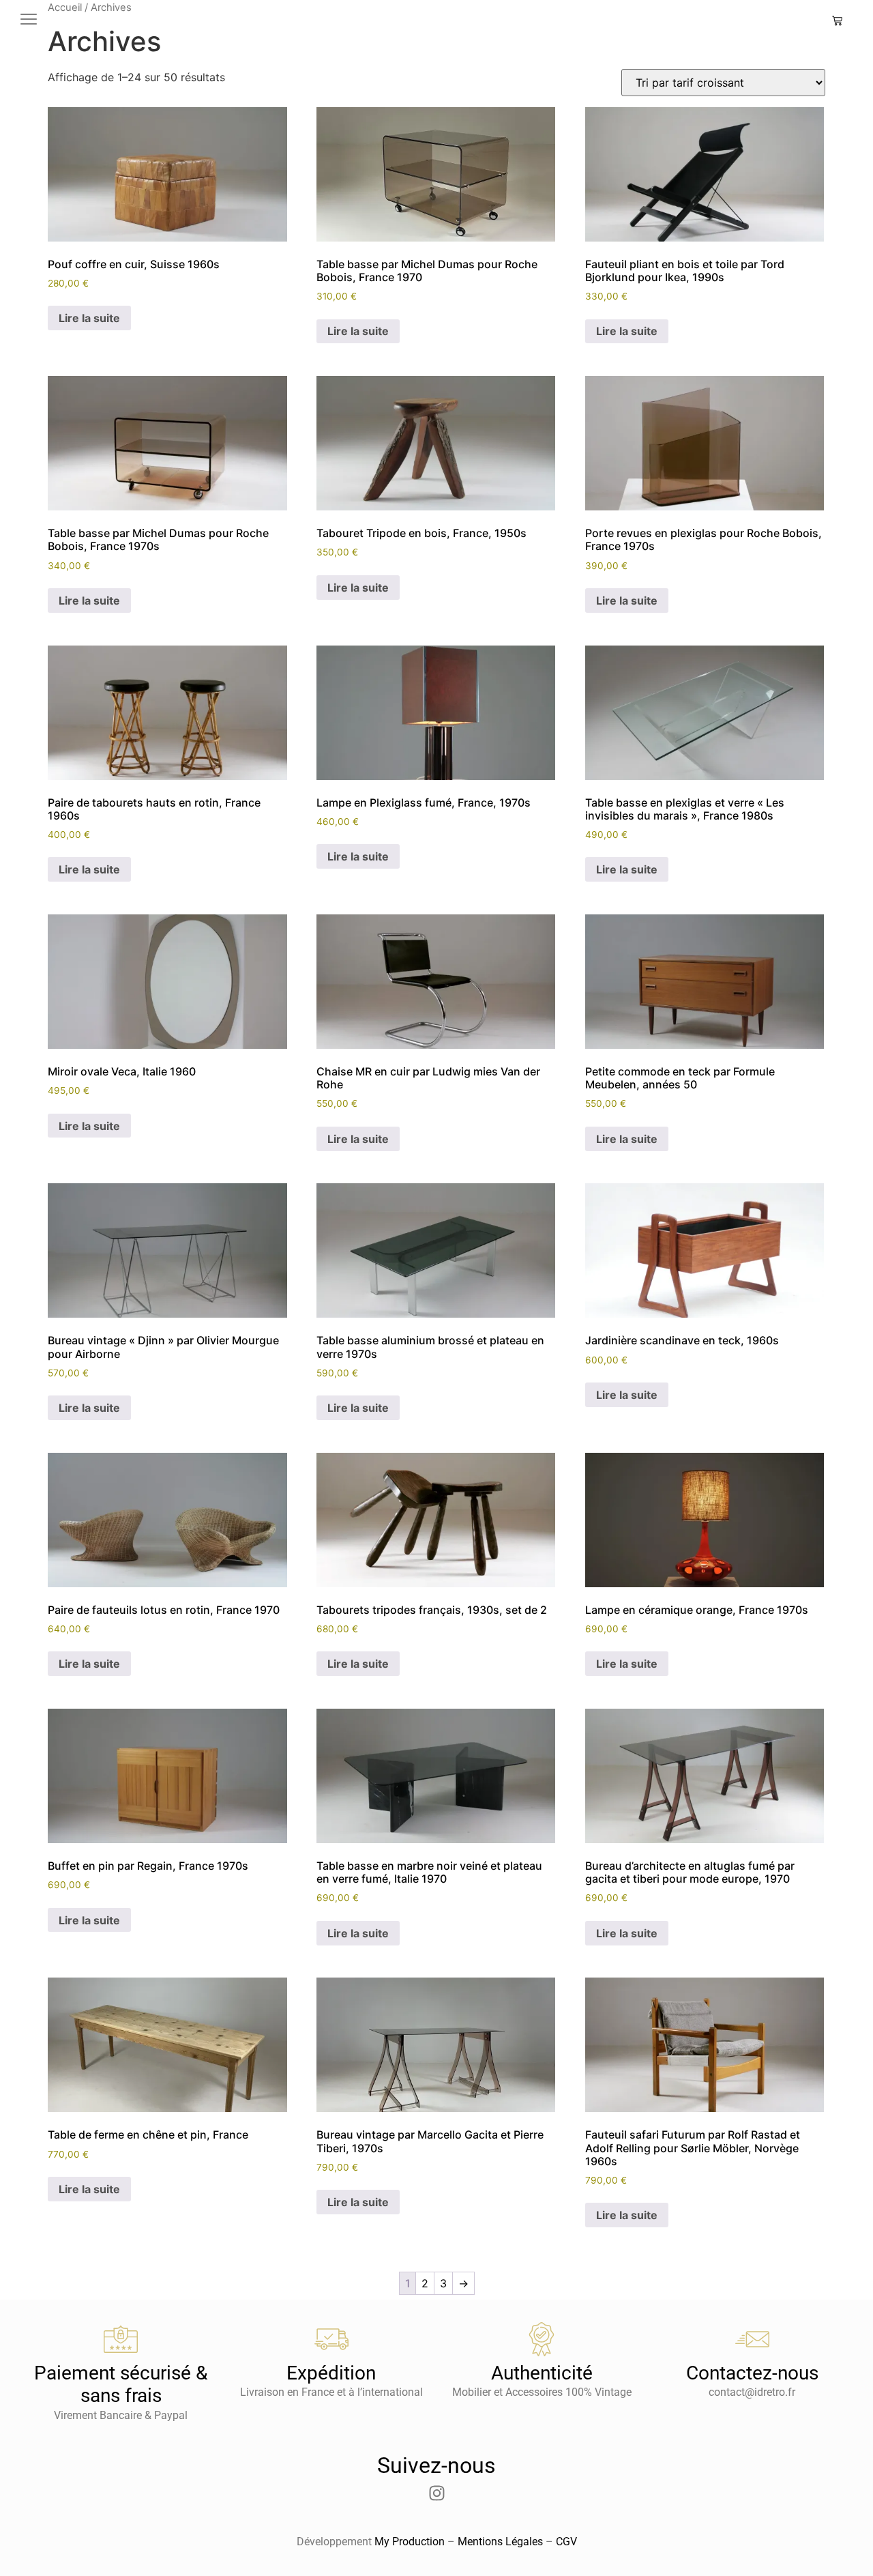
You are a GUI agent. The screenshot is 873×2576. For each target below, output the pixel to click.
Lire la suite (89, 318)
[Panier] (837, 21)
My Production (410, 2542)
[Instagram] (436, 2493)
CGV (566, 2542)
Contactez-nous (752, 2373)
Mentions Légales (500, 2542)
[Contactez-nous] (752, 2339)
